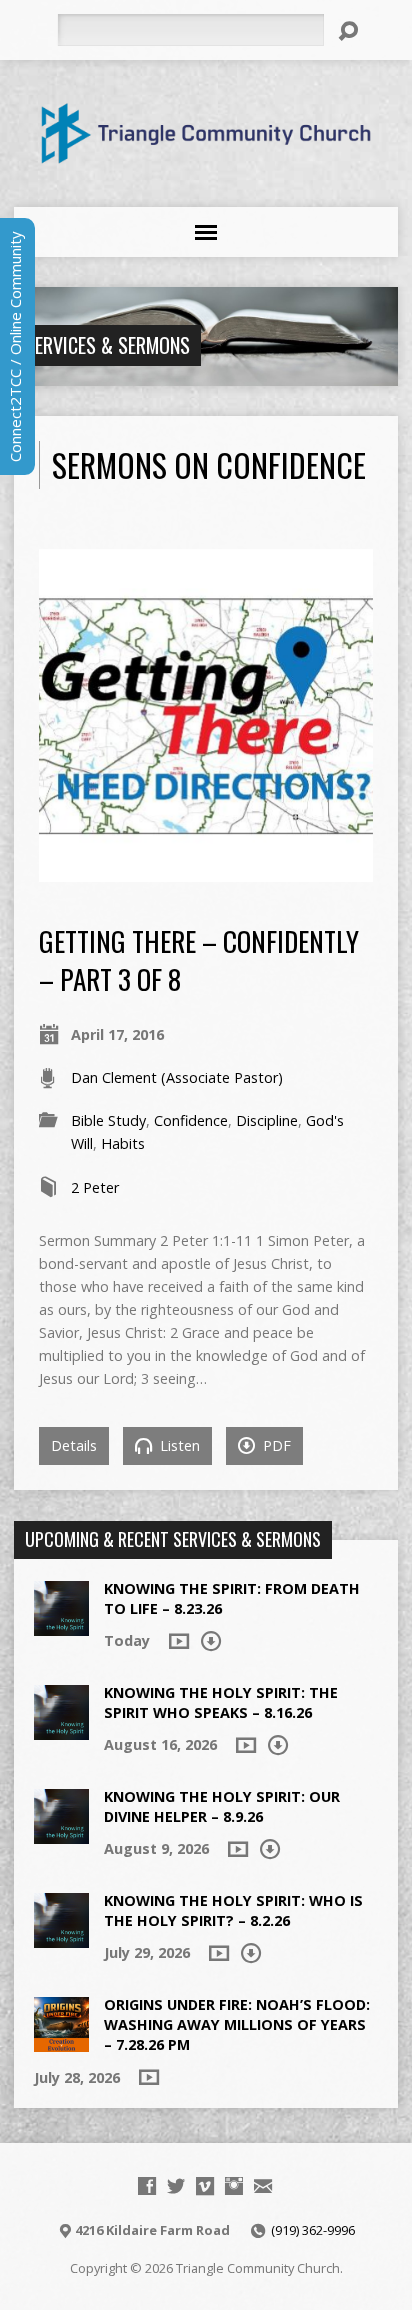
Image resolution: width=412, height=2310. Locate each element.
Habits (123, 1143)
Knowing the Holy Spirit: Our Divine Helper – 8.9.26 (222, 1806)
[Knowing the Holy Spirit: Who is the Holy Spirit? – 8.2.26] (61, 1937)
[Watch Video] (179, 1641)
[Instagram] (234, 2186)
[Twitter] (176, 2186)
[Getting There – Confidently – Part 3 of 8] (205, 870)
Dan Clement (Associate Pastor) (177, 1077)
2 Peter (95, 1187)
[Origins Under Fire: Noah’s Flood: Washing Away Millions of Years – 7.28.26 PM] (61, 2041)
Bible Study (108, 1120)
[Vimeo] (205, 2186)
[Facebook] (147, 2186)
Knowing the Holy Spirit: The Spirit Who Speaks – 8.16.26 (221, 1702)
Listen (178, 1445)
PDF (275, 1445)
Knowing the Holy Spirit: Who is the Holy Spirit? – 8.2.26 (233, 1910)
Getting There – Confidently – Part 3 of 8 (199, 959)
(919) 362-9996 (313, 2230)
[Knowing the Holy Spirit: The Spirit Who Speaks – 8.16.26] (61, 1729)
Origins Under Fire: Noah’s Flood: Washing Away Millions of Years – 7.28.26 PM (237, 2024)
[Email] (263, 2186)
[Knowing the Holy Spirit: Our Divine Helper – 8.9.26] (61, 1833)
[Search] (348, 31)
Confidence (191, 1120)
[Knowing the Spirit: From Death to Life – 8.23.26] (61, 1625)
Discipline (267, 1120)
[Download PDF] (211, 1641)
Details (74, 1445)
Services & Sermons (107, 345)
